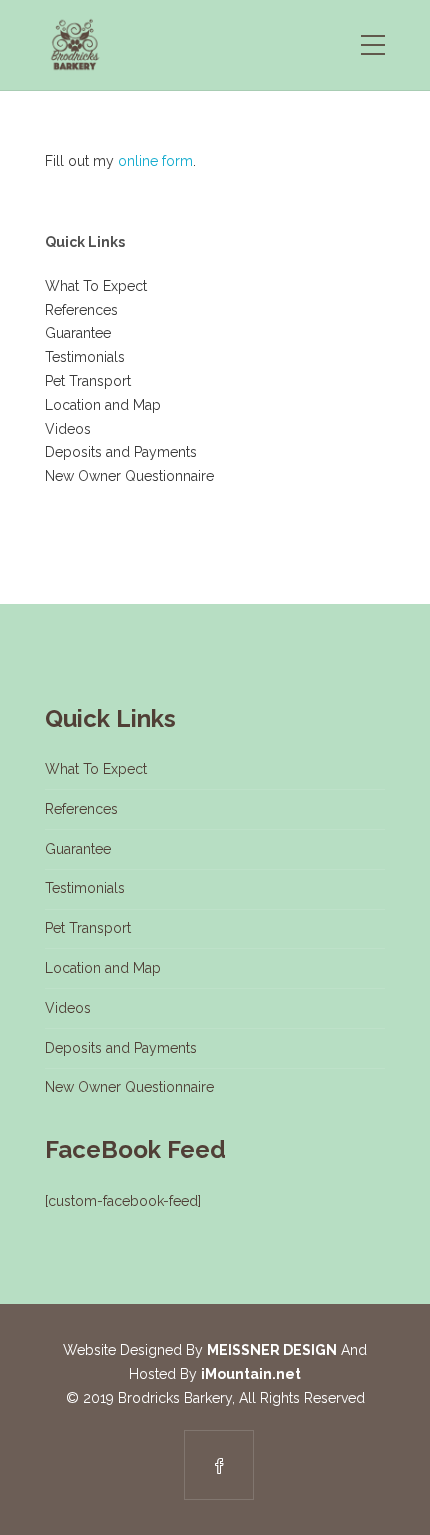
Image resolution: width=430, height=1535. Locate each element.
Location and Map (103, 405)
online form (155, 161)
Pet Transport (88, 381)
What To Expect (96, 286)
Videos (68, 429)
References (81, 310)
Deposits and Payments (121, 452)
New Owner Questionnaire (129, 476)
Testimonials (85, 357)
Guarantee (78, 333)
